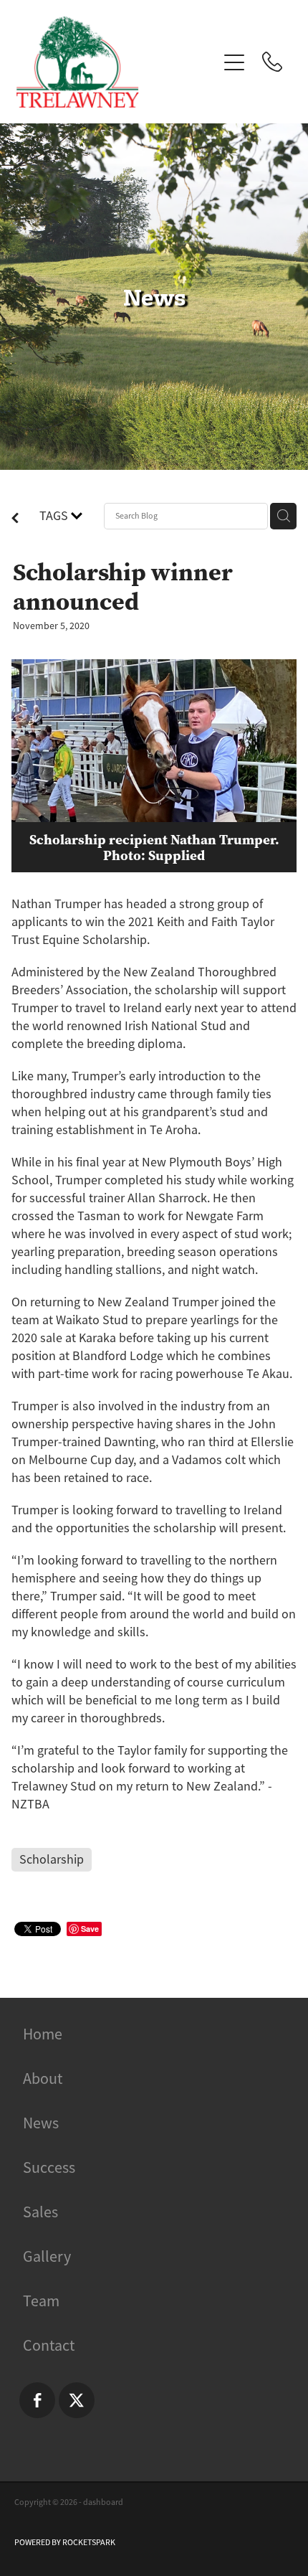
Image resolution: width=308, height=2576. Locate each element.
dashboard (103, 2502)
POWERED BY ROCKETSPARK (65, 2542)
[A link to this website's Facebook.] (37, 2400)
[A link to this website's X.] (77, 2400)
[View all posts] (15, 519)
